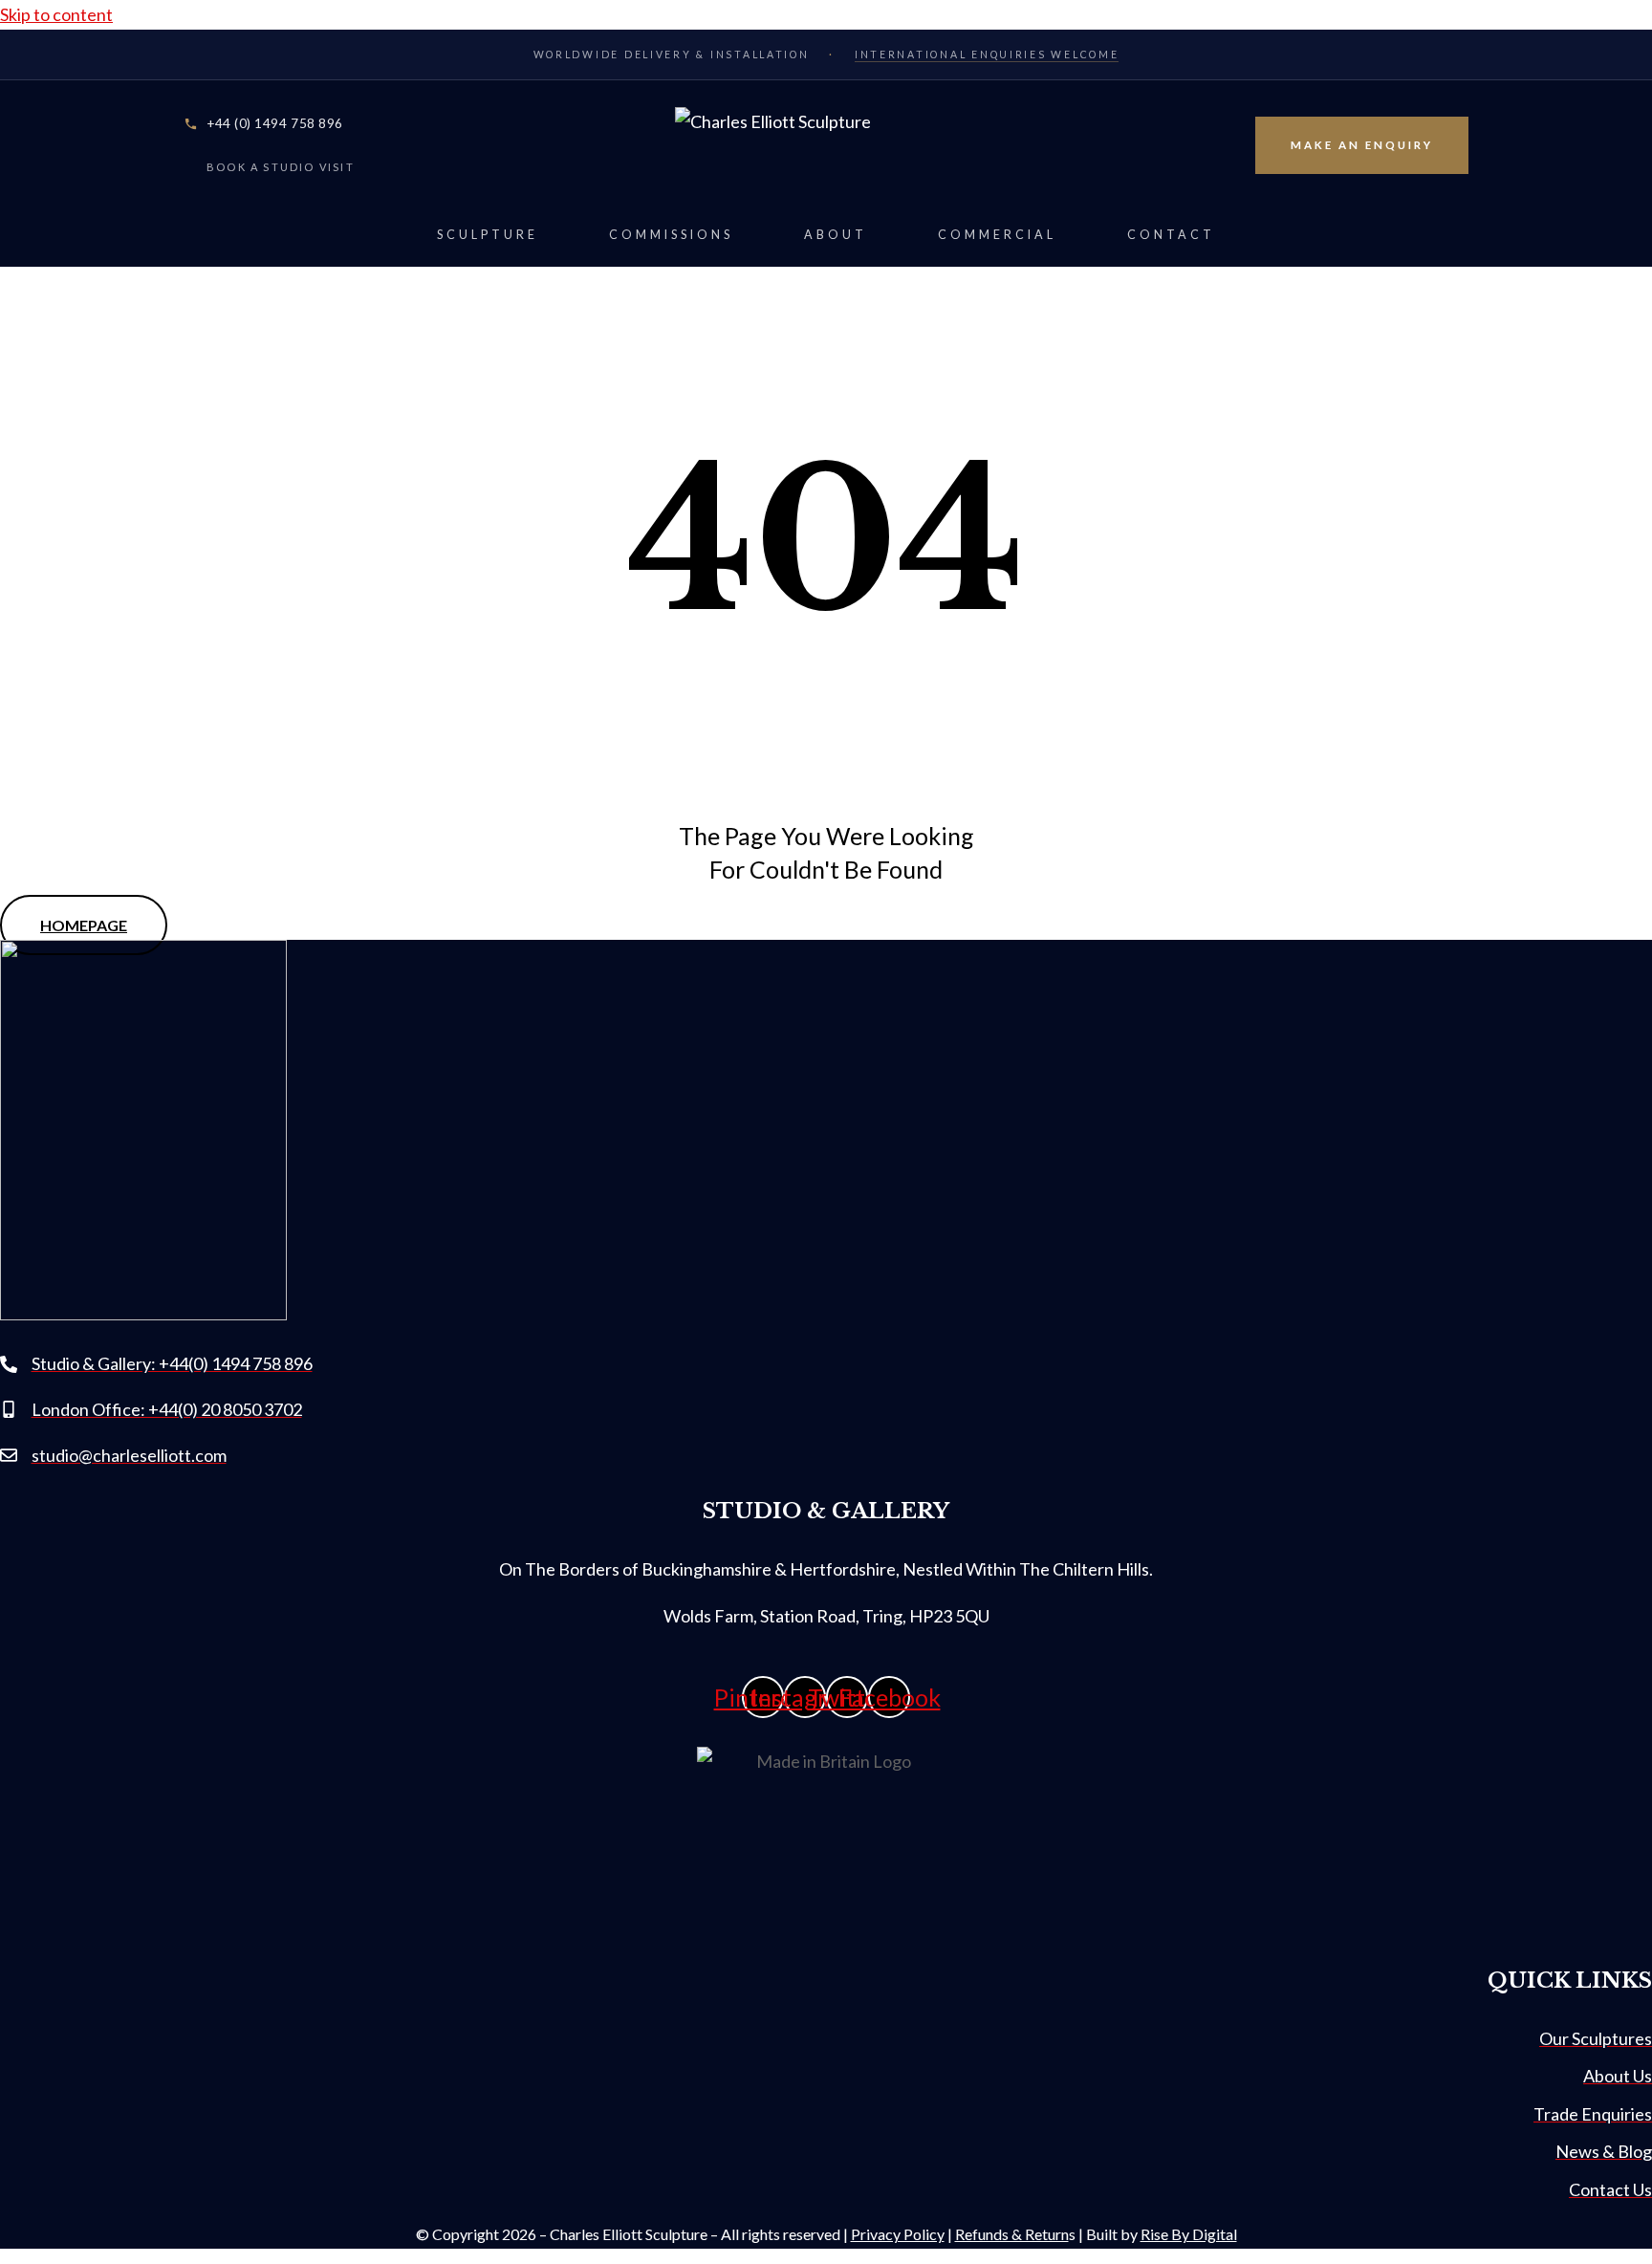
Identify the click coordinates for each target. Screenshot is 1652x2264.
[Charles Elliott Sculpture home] (826, 145)
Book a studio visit (281, 167)
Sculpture (488, 235)
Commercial (997, 235)
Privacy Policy (898, 2234)
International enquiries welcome (987, 54)
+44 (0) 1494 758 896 (275, 123)
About (836, 235)
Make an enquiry (1362, 145)
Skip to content (56, 14)
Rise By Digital (1189, 2234)
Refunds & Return (1012, 2234)
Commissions (671, 235)
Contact (1171, 235)
